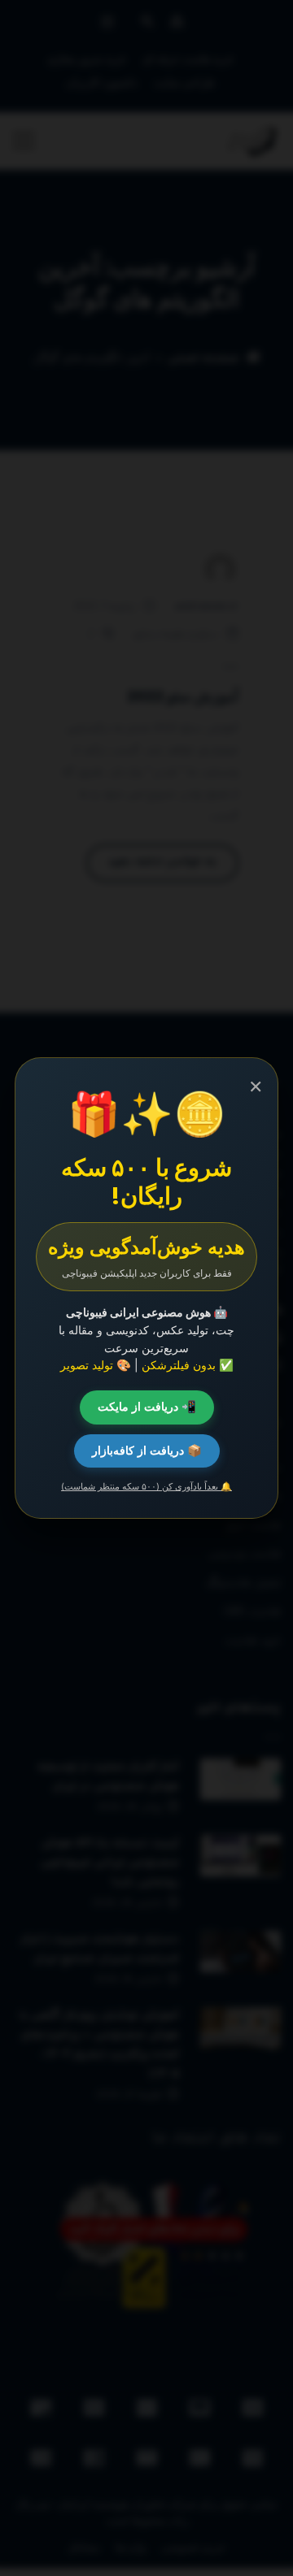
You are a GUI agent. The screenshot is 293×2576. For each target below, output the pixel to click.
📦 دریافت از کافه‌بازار (147, 1451)
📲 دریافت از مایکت (147, 1407)
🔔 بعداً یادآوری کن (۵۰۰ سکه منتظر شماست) (146, 1486)
